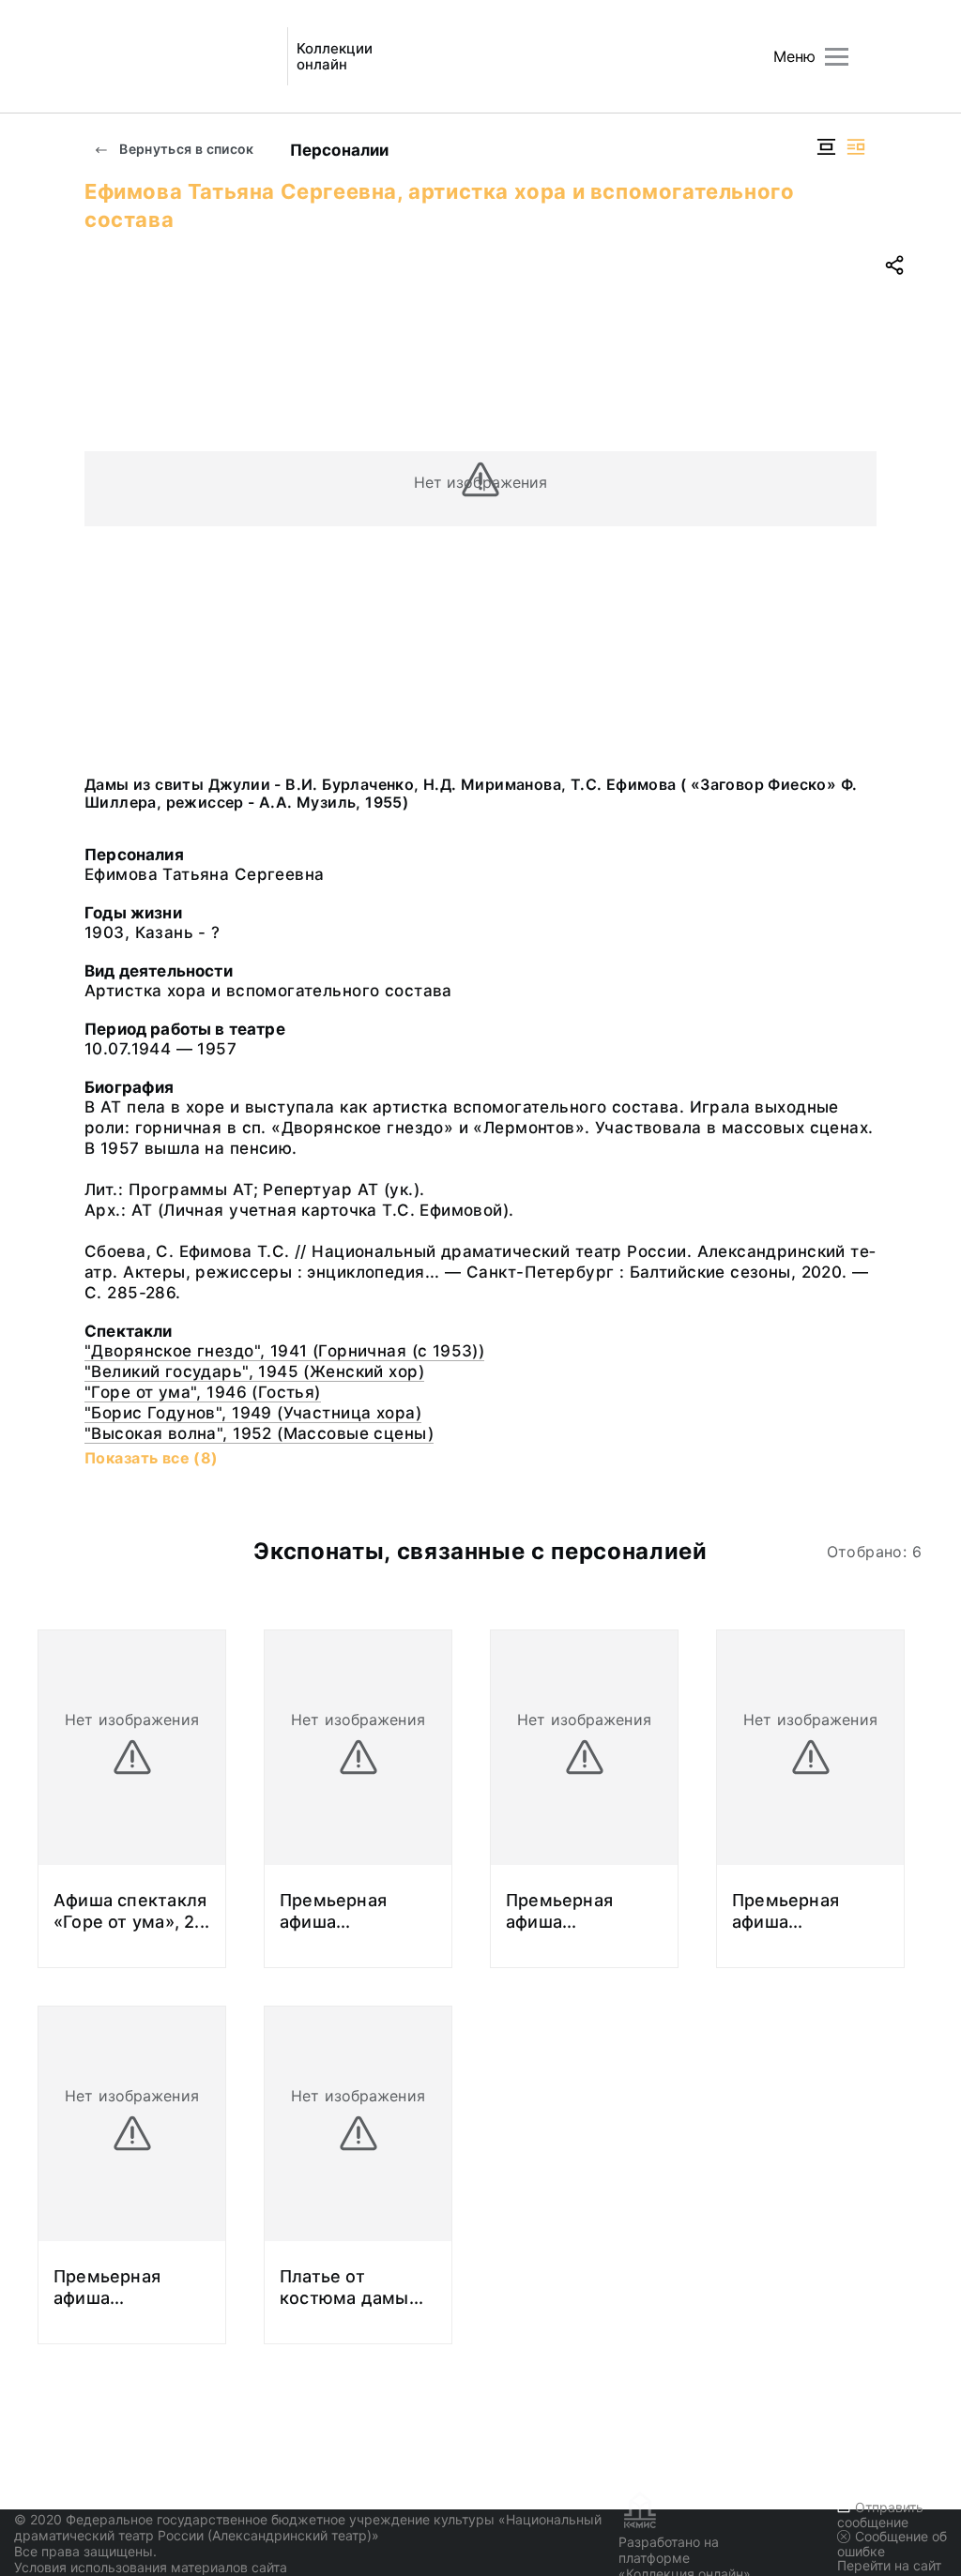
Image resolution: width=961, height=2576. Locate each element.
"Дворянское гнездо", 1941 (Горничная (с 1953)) (284, 1351)
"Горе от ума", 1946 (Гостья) (203, 1392)
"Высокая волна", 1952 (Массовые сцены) (259, 1433)
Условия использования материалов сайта (151, 2567)
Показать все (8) (152, 1458)
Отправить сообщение (880, 2515)
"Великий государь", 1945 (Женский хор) (254, 1371)
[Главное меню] (837, 57)
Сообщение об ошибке (892, 2544)
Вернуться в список (185, 149)
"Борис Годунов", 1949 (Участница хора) (253, 1413)
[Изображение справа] (856, 147)
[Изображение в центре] (826, 147)
